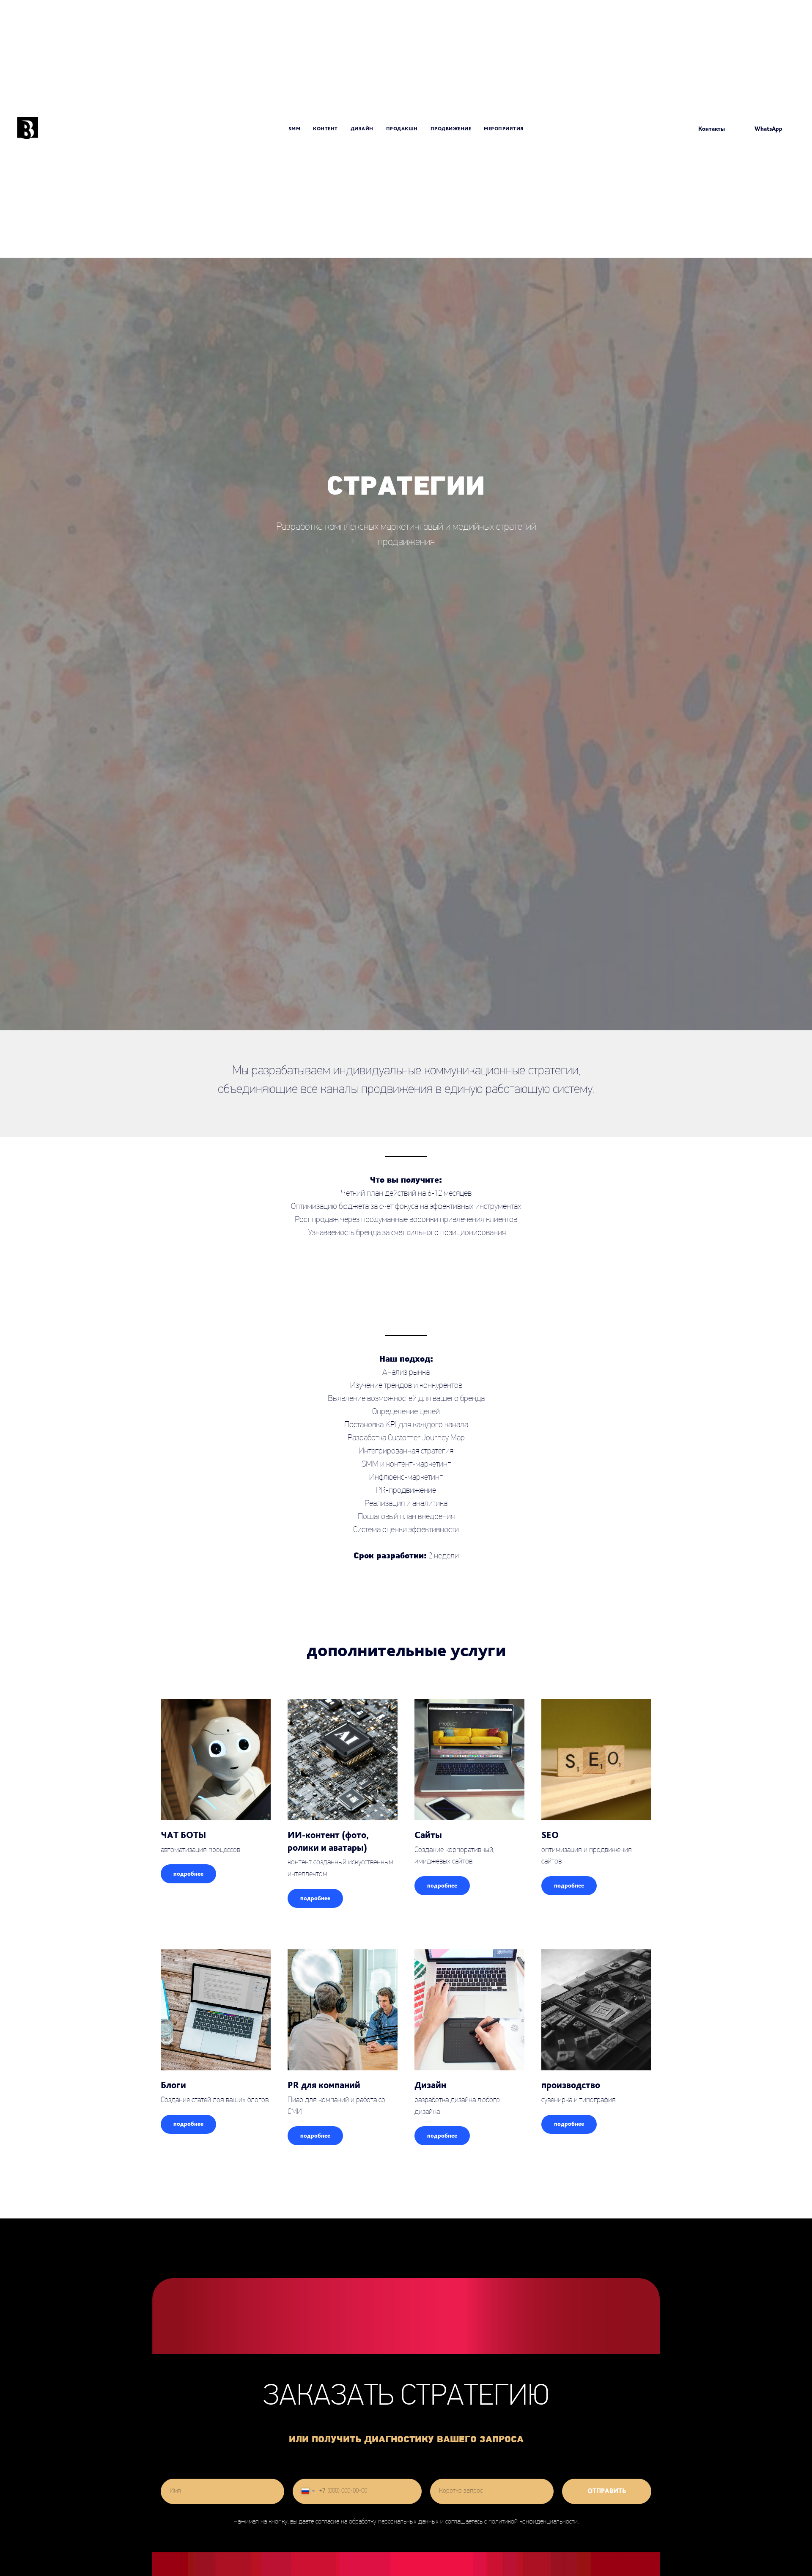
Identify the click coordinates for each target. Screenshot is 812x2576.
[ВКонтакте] (664, 129)
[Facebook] (652, 129)
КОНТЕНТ (325, 129)
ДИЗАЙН (362, 129)
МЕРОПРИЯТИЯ (504, 129)
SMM (295, 129)
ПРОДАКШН (402, 129)
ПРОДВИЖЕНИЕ (451, 129)
